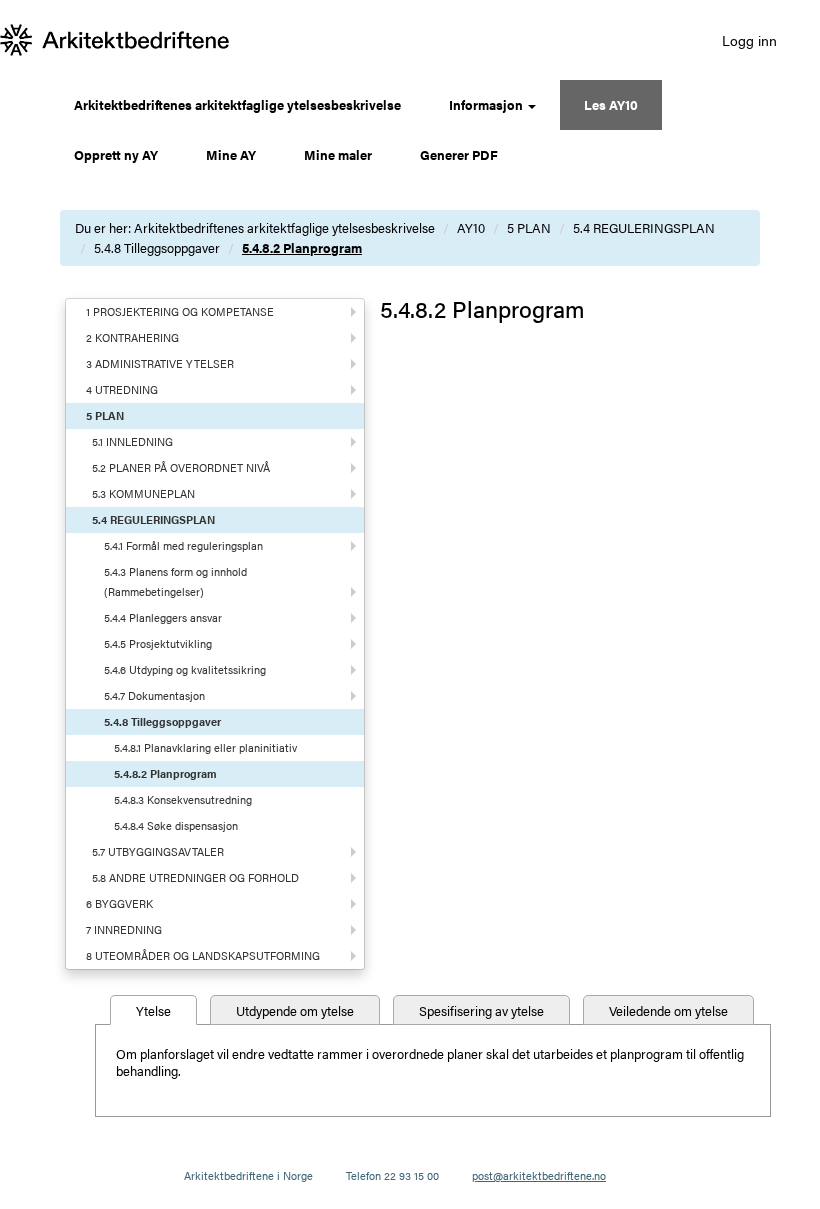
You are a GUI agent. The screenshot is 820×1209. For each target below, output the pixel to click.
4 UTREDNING (122, 389)
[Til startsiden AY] (115, 40)
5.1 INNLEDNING (132, 441)
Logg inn (749, 40)
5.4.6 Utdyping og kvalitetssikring (185, 669)
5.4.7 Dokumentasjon (154, 695)
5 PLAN (529, 227)
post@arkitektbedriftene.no (539, 1175)
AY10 (471, 227)
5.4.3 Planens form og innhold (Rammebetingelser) (175, 581)
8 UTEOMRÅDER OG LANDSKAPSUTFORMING (203, 955)
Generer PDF (459, 154)
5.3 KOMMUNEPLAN (143, 493)
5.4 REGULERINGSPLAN (644, 227)
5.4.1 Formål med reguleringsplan (183, 545)
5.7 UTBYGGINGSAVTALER (158, 851)
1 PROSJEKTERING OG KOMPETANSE (180, 311)
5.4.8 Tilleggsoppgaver (157, 247)
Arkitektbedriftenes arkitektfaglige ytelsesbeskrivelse (237, 104)
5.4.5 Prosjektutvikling (158, 643)
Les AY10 (611, 104)
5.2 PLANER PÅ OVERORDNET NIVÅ (181, 467)
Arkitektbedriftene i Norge (248, 1175)
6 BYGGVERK (119, 903)
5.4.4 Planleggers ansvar (163, 617)
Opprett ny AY (116, 154)
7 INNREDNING (124, 929)
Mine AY (231, 154)
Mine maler (338, 154)
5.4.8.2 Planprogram (302, 247)
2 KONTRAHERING (132, 337)
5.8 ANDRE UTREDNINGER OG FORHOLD (195, 877)
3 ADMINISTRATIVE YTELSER (160, 363)
